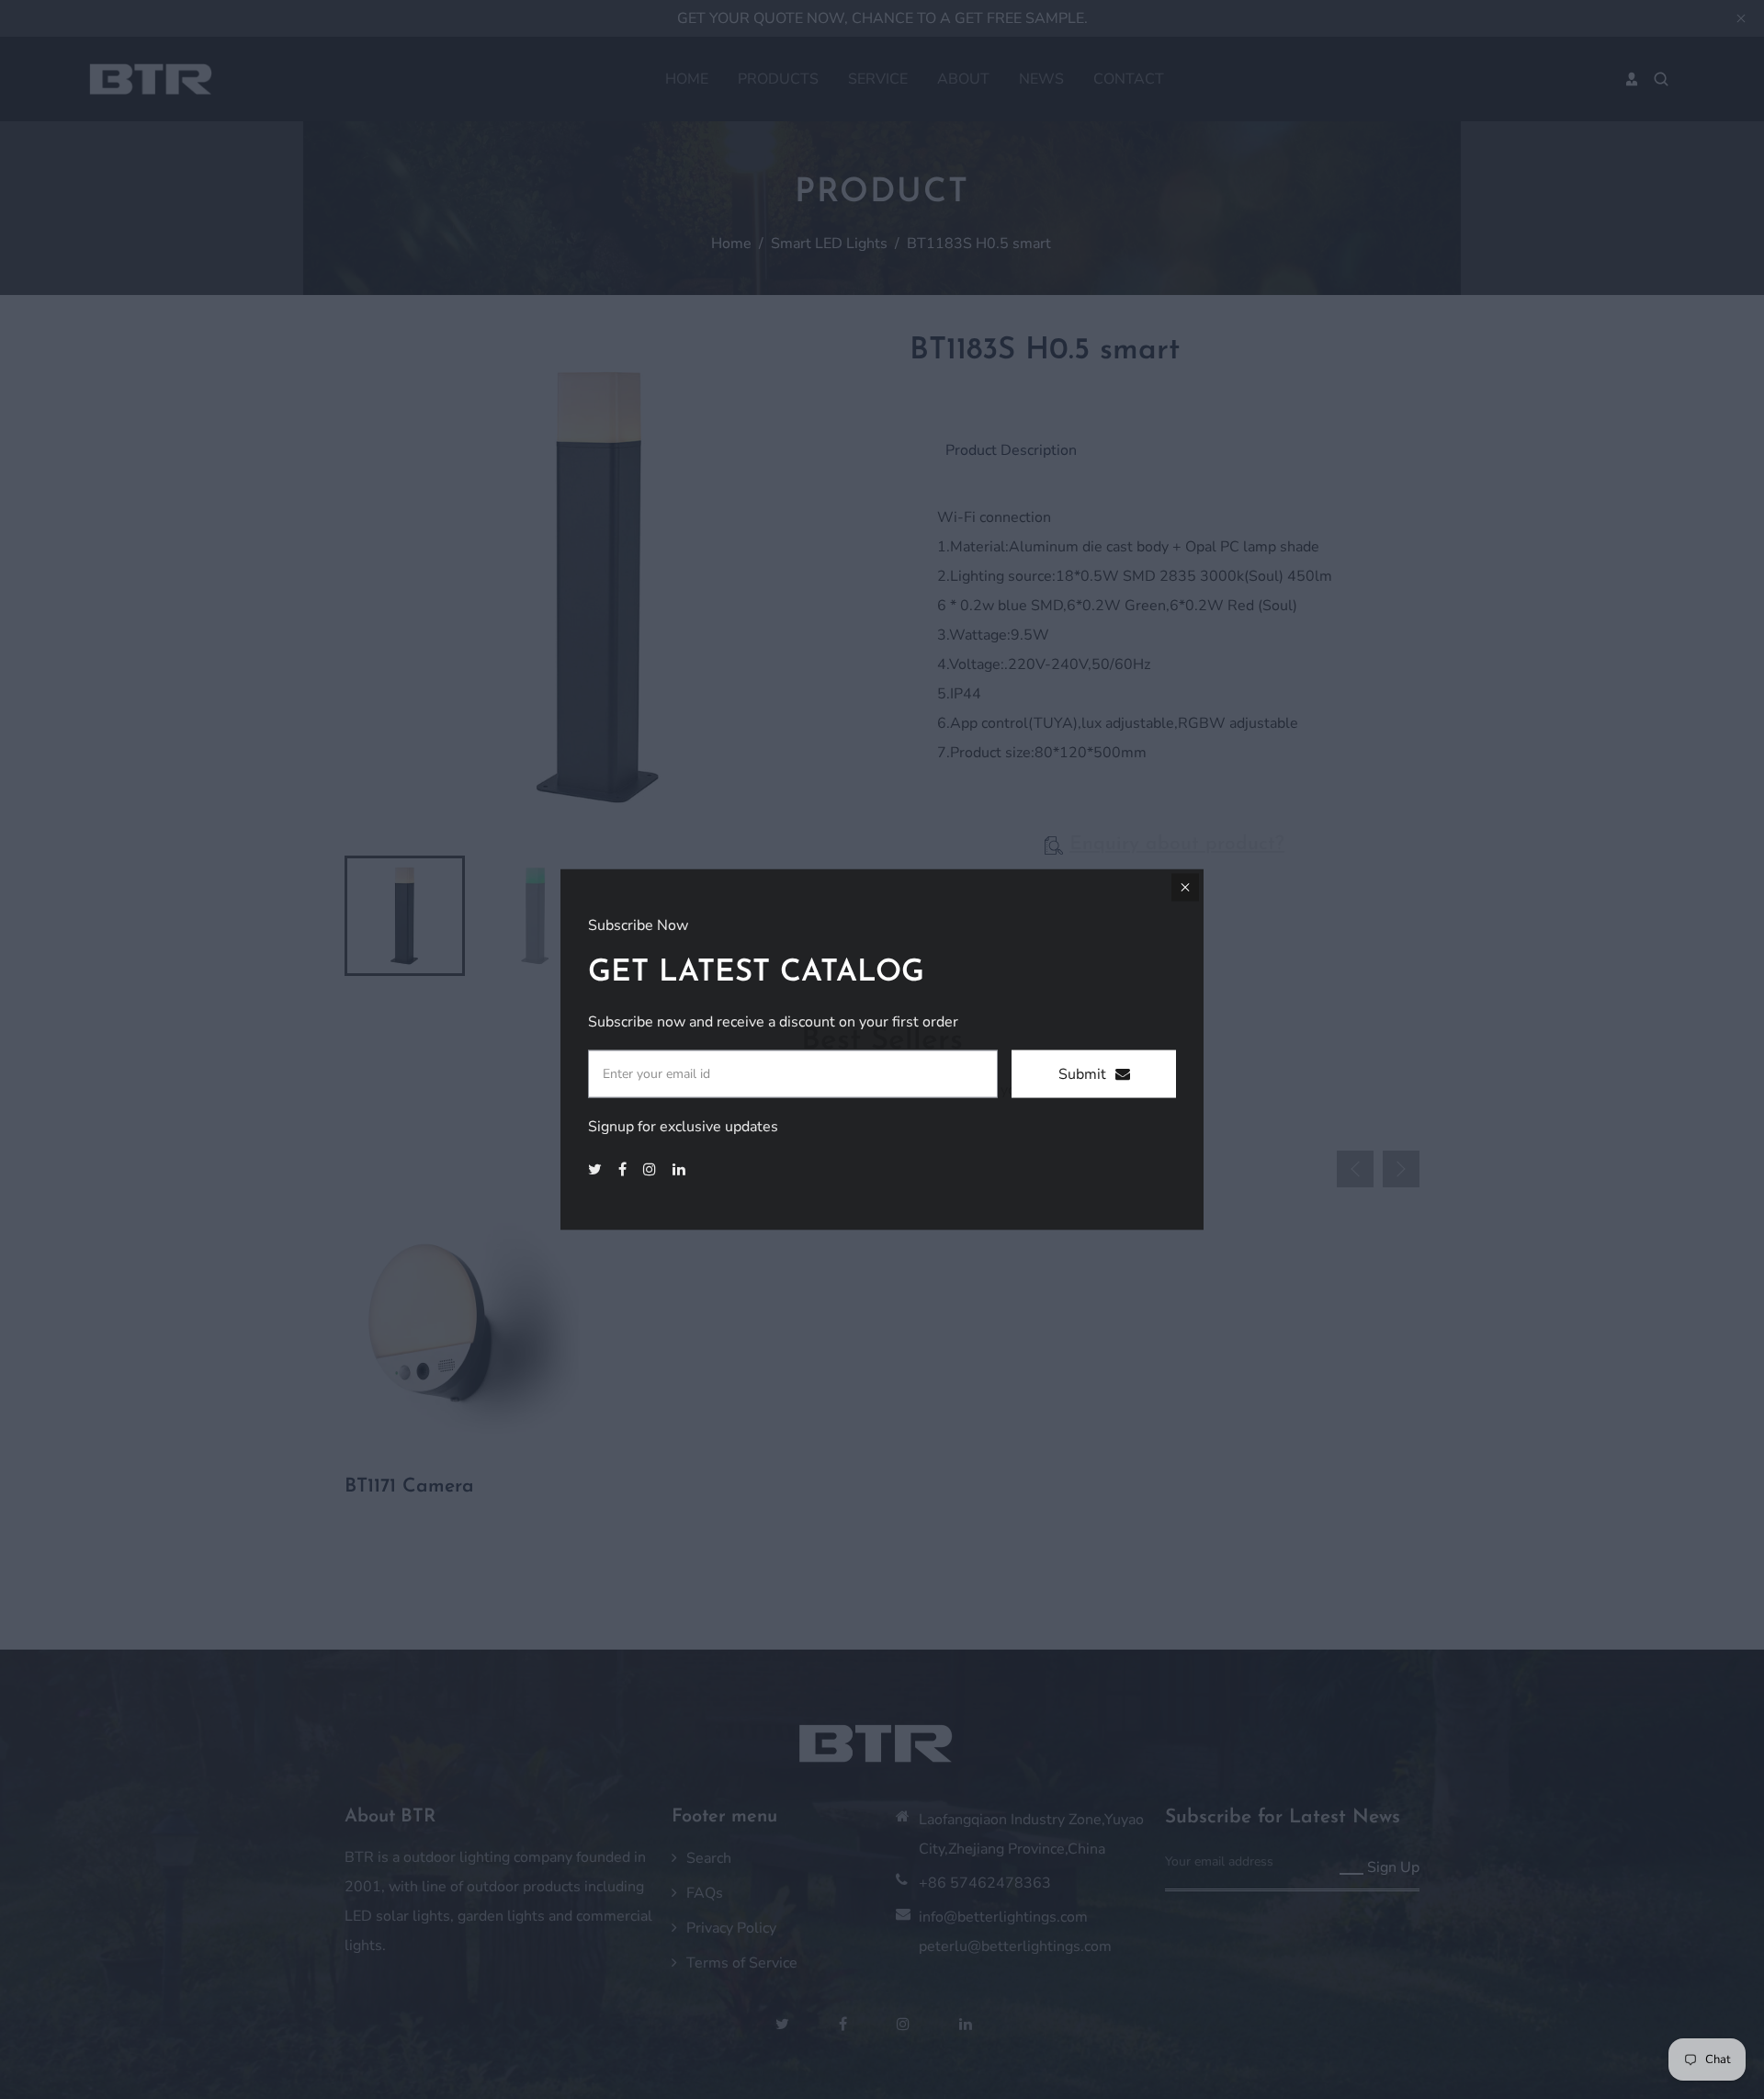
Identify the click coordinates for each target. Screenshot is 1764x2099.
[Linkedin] (681, 1169)
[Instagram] (651, 1169)
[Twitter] (597, 1169)
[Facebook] (624, 1169)
